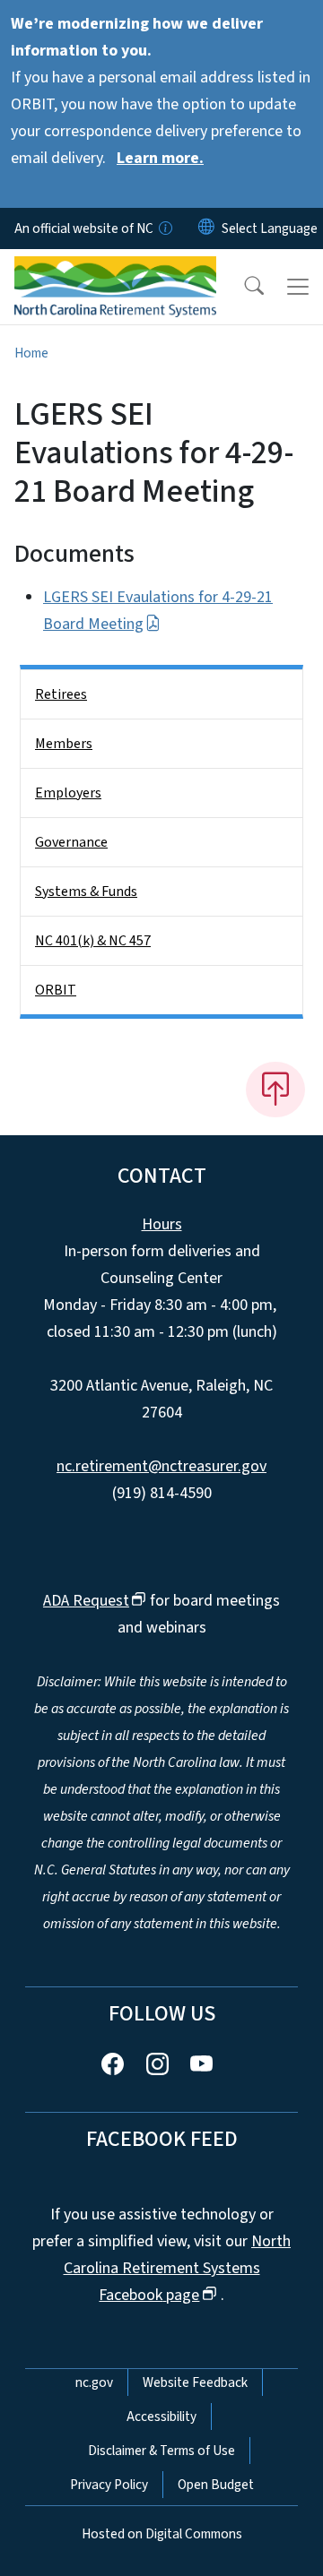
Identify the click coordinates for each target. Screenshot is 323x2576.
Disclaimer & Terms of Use (161, 2451)
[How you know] (164, 228)
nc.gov (94, 2382)
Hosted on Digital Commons (162, 2534)
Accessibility (161, 2417)
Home (31, 353)
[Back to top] (275, 1090)
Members (64, 744)
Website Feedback (195, 2382)
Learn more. (160, 158)
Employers (68, 793)
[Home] (115, 270)
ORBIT (56, 990)
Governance (71, 842)
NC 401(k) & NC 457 (93, 941)
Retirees (61, 694)
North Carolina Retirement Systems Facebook (178, 2268)
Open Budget (216, 2485)
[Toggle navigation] (298, 287)
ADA (86, 1601)
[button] (242, 287)
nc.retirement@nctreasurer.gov (161, 1466)
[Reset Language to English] (206, 228)
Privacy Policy (109, 2485)
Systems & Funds (86, 892)
